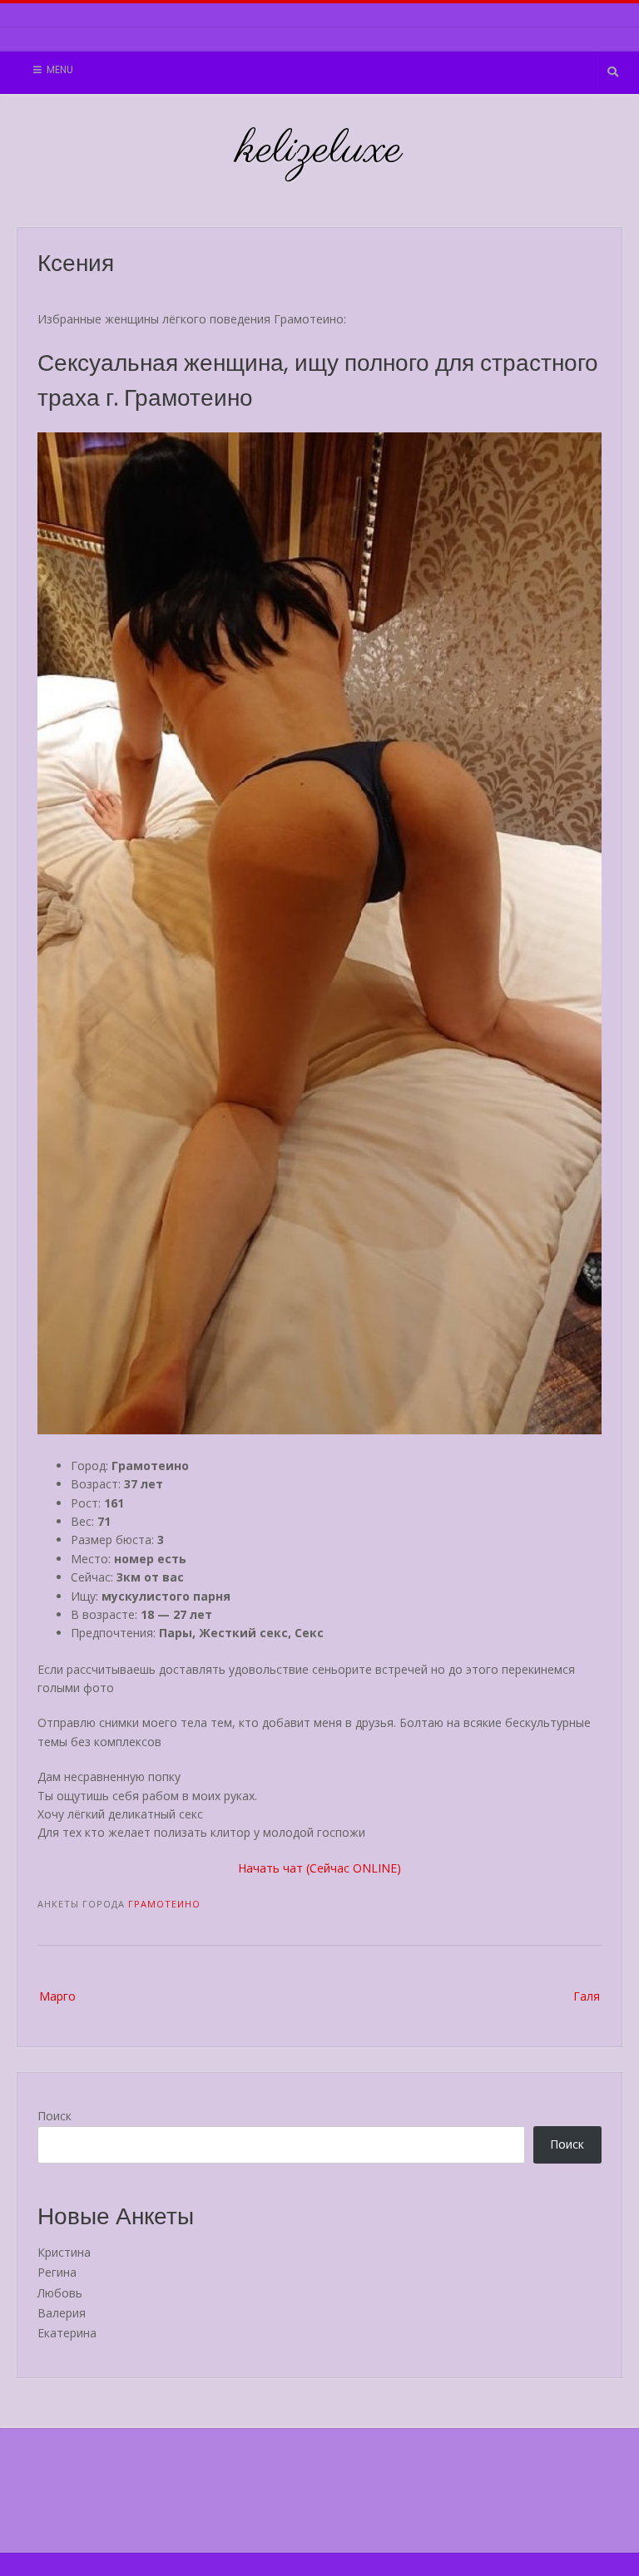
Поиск (54, 2116)
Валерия (62, 2313)
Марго (57, 1996)
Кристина (64, 2252)
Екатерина (67, 2333)
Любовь (60, 2293)
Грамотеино (164, 1904)
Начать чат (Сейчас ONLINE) (319, 1868)
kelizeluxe (320, 151)
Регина (57, 2272)
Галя (587, 1996)
